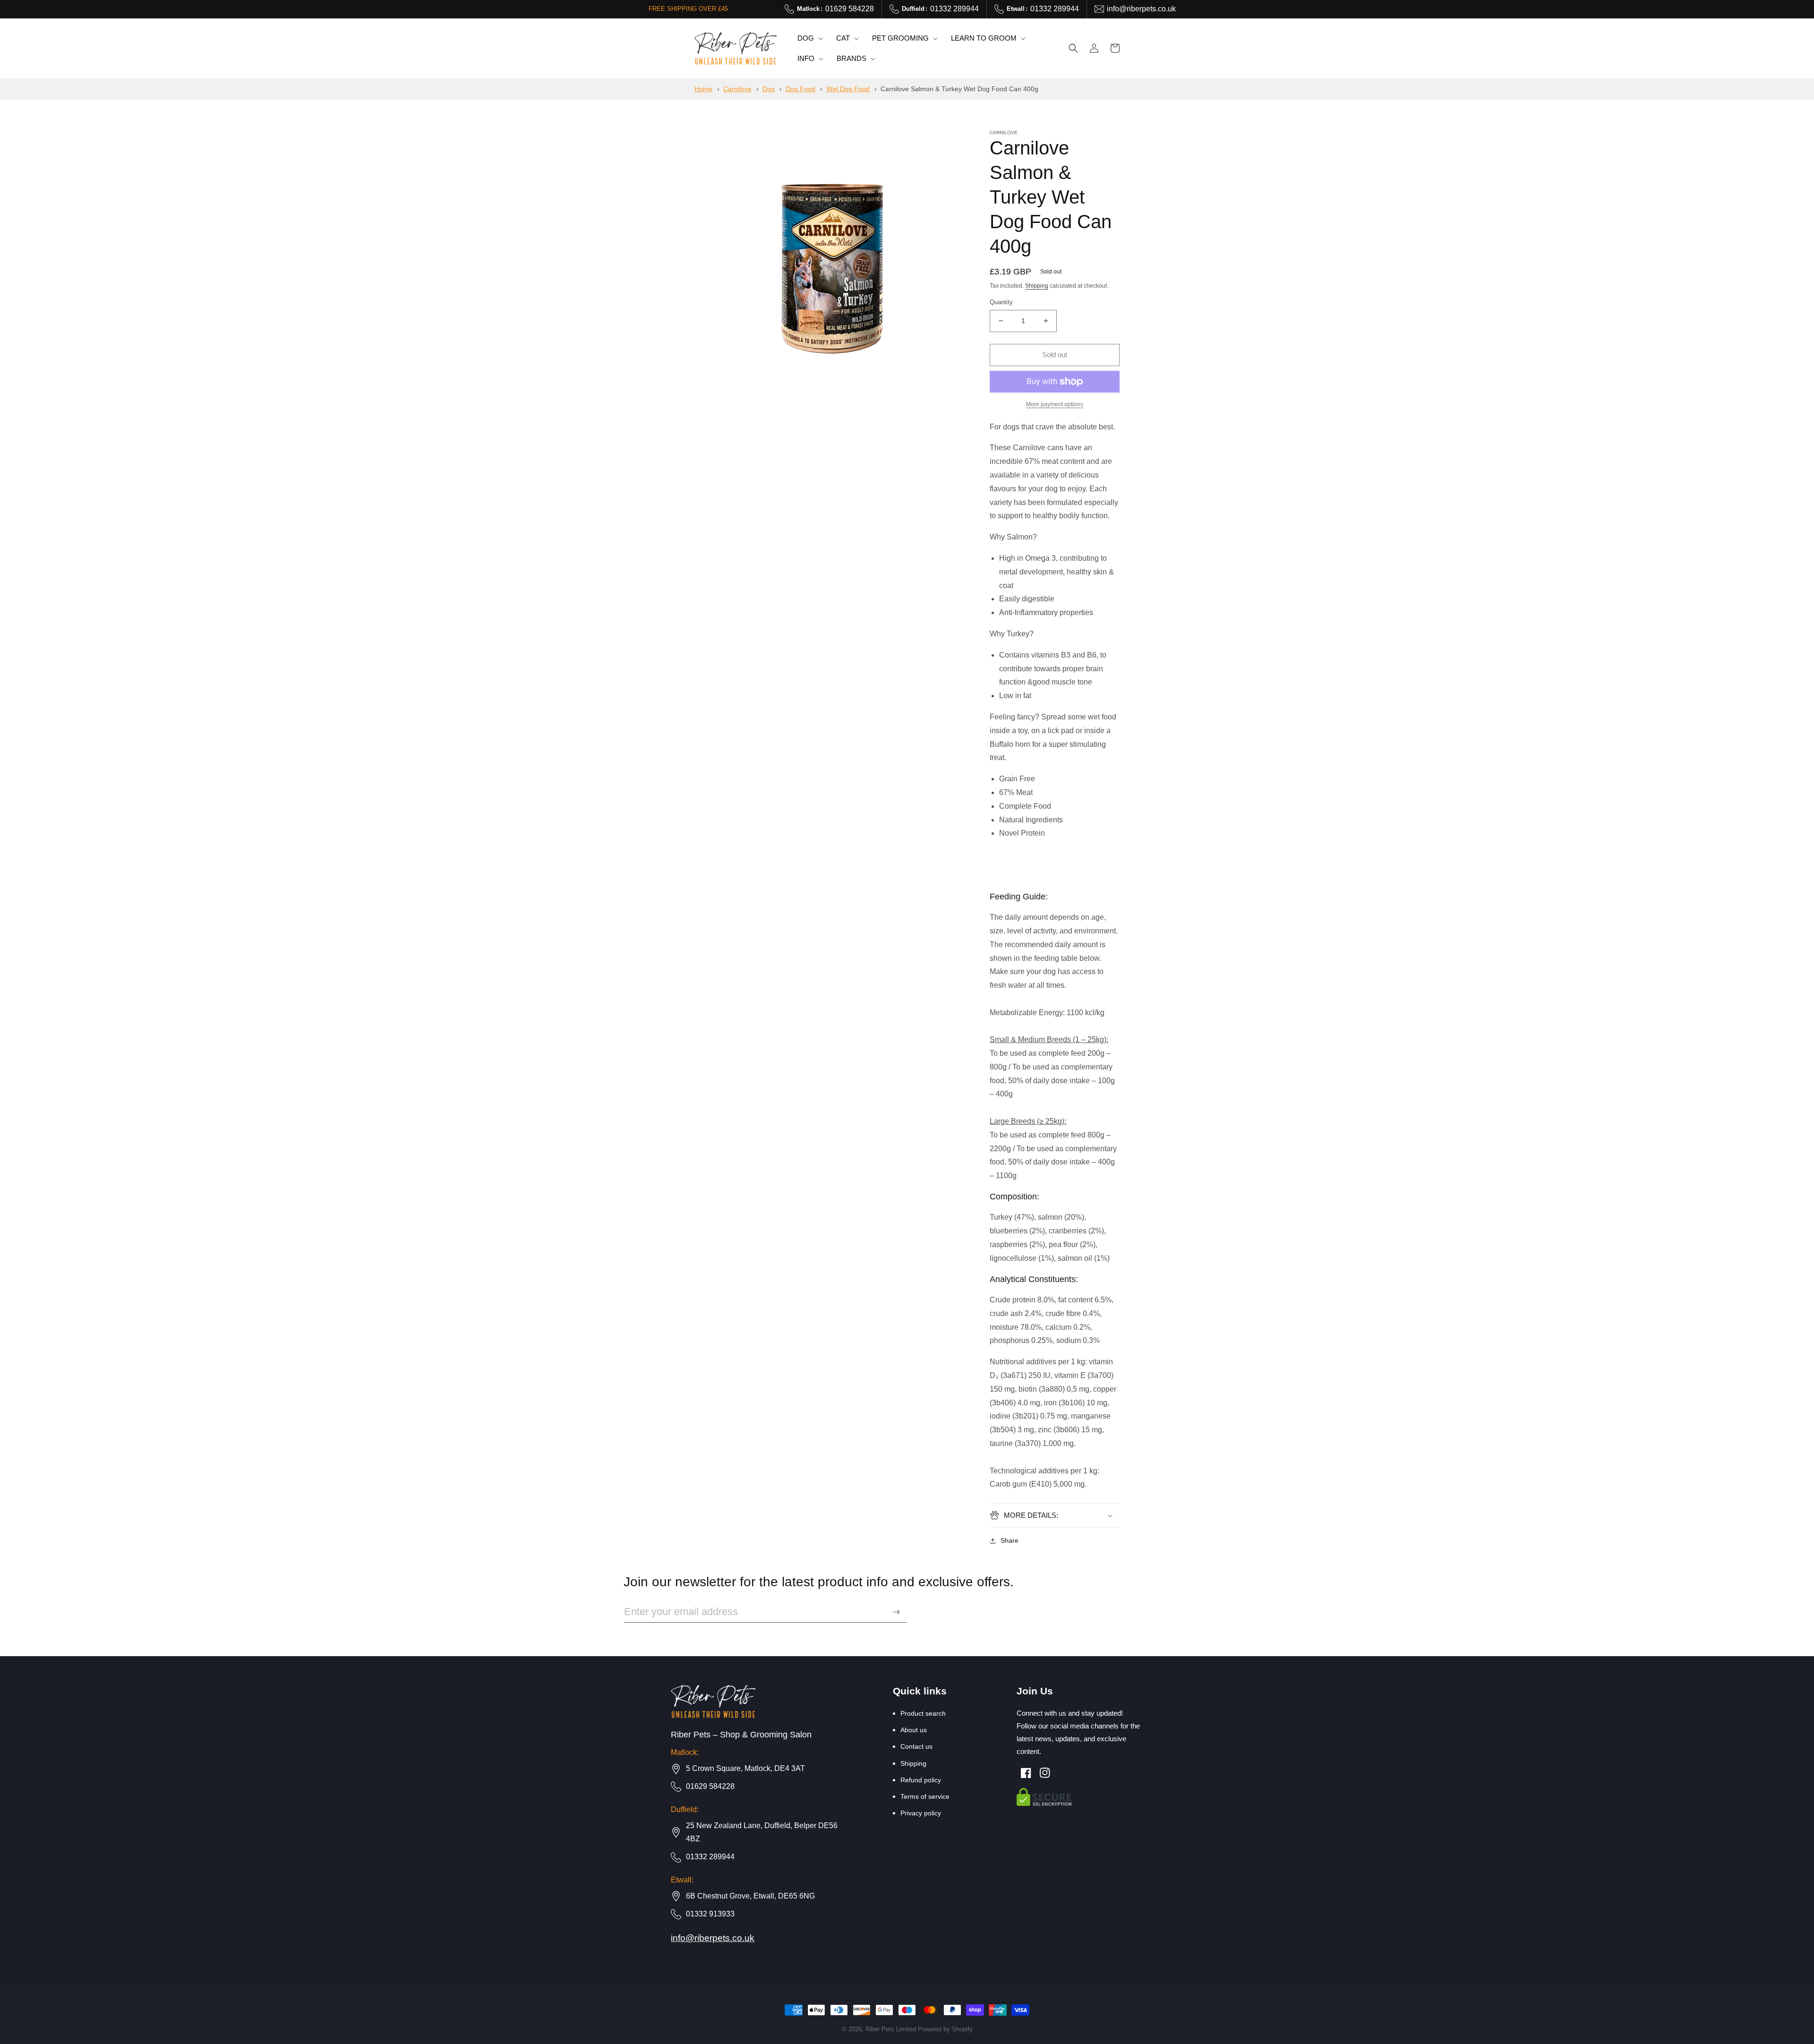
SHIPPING (913, 1763)
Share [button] (1010, 1540)
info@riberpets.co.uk (1141, 9)
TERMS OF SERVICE (925, 1796)
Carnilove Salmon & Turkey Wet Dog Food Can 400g (959, 89)
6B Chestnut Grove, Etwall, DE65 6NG (750, 1896)
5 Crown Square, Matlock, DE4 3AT (745, 1768)
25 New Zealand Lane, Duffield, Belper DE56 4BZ (762, 1832)
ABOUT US (914, 1730)
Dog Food (800, 89)
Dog (769, 89)
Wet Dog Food (848, 89)
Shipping (1037, 286)
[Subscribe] (896, 1612)
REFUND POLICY (921, 1780)
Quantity (1001, 302)
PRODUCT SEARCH (923, 1713)
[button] (809, 38)
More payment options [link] (1055, 404)
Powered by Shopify (945, 2029)
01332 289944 (940, 9)
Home (703, 89)
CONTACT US (916, 1746)
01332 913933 (710, 1914)
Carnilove (737, 89)
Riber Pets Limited (891, 2029)
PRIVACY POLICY (921, 1813)
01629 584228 (835, 9)
